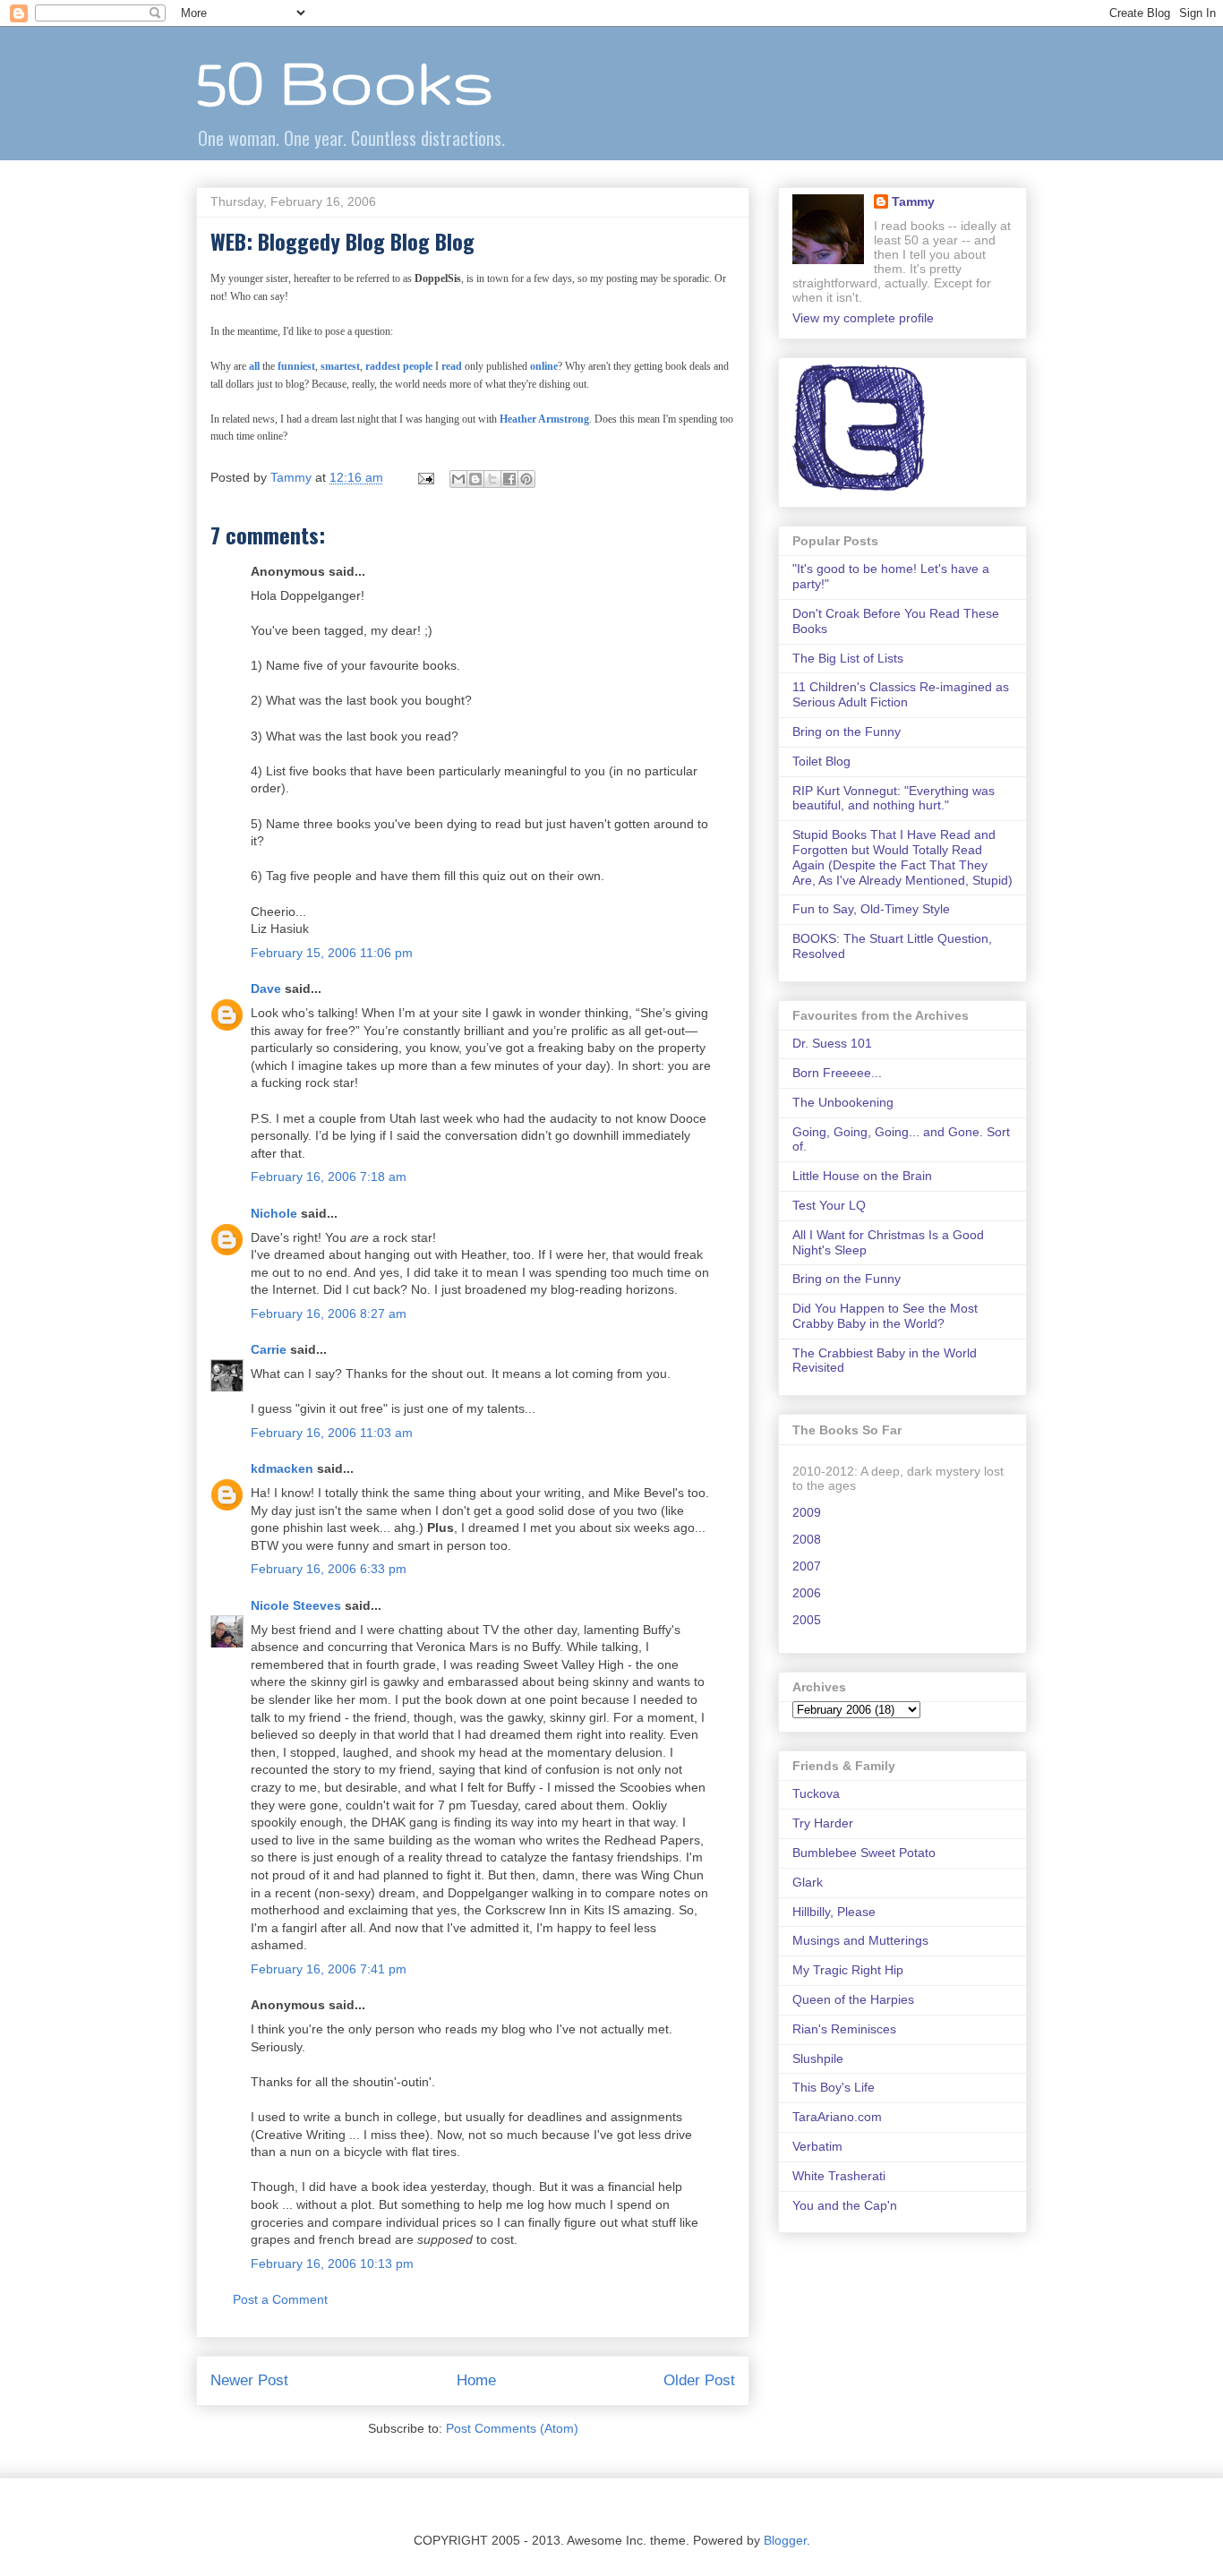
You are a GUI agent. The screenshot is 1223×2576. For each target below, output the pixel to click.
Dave (266, 988)
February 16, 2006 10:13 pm (332, 2264)
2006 (807, 1593)
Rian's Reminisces (844, 2029)
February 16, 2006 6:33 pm (329, 1569)
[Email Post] (425, 477)
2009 (807, 1512)
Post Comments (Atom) (512, 2428)
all (254, 366)
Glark (808, 1882)
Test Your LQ (829, 1205)
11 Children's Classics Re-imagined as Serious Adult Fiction (901, 694)
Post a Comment (280, 2299)
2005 (807, 1620)
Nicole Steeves (296, 1605)
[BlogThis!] (475, 479)
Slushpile (818, 2058)
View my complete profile (863, 318)
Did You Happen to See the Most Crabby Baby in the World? (885, 1316)
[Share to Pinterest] (526, 479)
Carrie (269, 1349)
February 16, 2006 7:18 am (329, 1177)
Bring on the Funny (847, 732)
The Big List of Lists (848, 658)
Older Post (699, 2380)
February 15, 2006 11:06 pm (332, 953)
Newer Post (249, 2380)
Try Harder (823, 1823)
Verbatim (817, 2146)
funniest (296, 366)
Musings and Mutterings (860, 1940)
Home (476, 2380)
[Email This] (458, 479)
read (452, 366)
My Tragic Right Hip (848, 1970)
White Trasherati (839, 2176)
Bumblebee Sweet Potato (864, 1853)
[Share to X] (492, 479)
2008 (807, 1539)
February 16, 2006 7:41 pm (329, 1969)
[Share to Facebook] (509, 479)
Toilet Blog (821, 761)
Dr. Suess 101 (832, 1043)
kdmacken (282, 1468)
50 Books (345, 81)
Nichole (274, 1213)
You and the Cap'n (845, 2205)
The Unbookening (843, 1102)
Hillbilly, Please (834, 1912)
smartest (340, 366)
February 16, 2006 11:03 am (332, 1433)
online (544, 366)
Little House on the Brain (862, 1176)
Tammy (913, 201)
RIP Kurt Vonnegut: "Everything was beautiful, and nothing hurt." (894, 798)
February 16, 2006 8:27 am (329, 1314)
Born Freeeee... (837, 1073)
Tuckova (816, 1793)
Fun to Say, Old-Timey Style (871, 909)
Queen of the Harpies (853, 1999)
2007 (807, 1566)
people (418, 366)
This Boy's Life (834, 2087)
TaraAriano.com (837, 2117)
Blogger (785, 2540)
